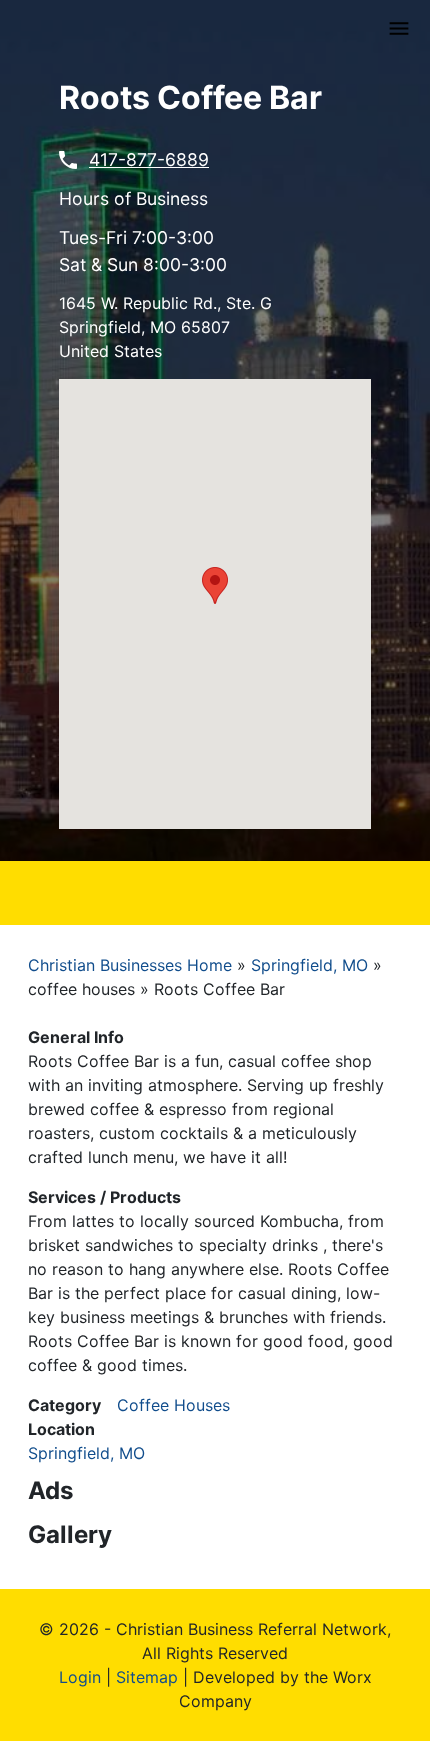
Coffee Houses (173, 1405)
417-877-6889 (149, 159)
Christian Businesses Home (130, 965)
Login (80, 1677)
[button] (215, 585)
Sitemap (147, 1677)
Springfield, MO (309, 965)
